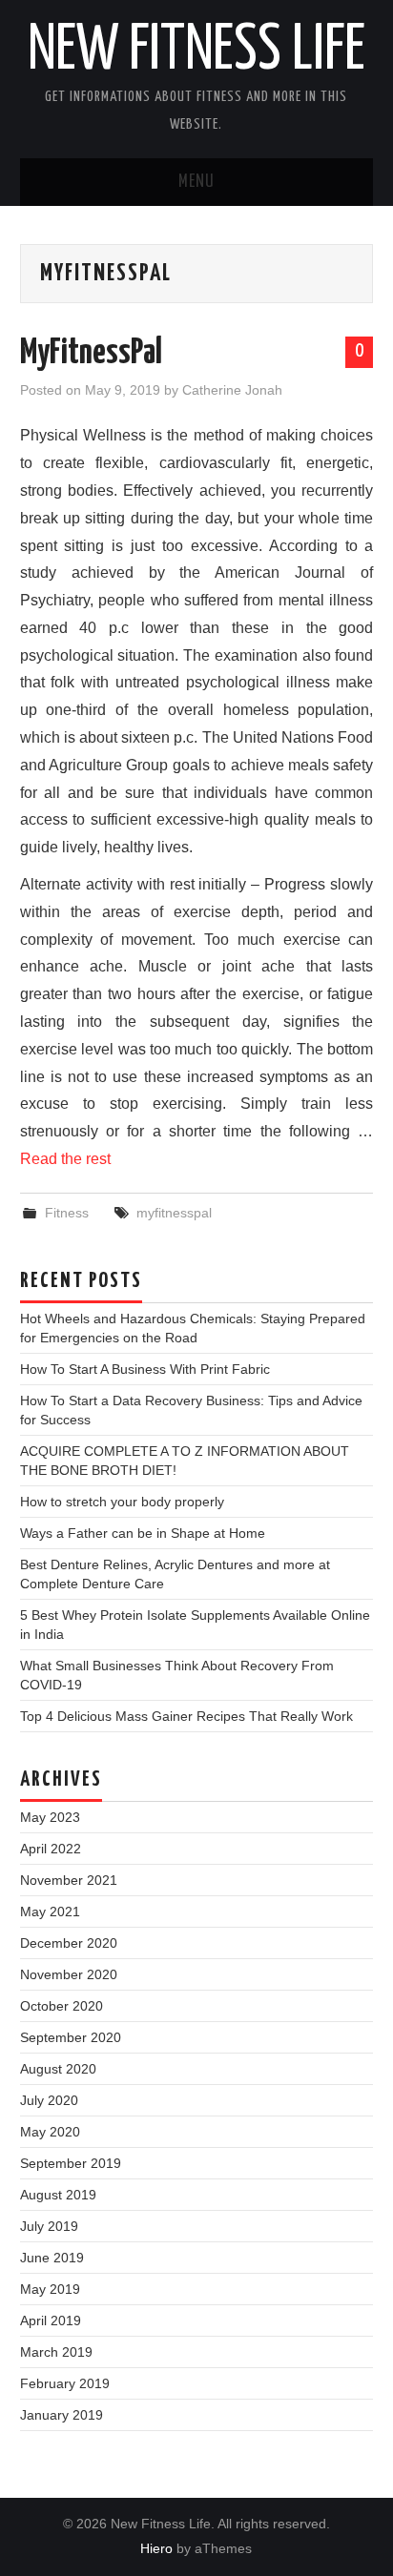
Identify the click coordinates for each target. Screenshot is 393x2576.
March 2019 (56, 2352)
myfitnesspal (174, 1213)
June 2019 (52, 2258)
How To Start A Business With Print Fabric (145, 1369)
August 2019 (58, 2195)
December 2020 (69, 1943)
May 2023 (50, 1817)
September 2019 (71, 2163)
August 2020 (58, 2069)
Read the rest (65, 1159)
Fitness (67, 1213)
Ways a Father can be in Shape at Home (143, 1533)
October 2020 (62, 2006)
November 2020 (69, 1974)
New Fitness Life (196, 51)
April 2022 (51, 1849)
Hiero (156, 2548)
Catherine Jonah (232, 390)
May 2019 (50, 2289)
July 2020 (49, 2100)
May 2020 (50, 2132)
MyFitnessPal (91, 354)
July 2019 (49, 2226)
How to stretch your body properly (122, 1502)
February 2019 (65, 2383)
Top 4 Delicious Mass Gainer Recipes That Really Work (186, 1716)
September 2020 (71, 2037)
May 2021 (50, 1912)
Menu (196, 182)
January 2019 (62, 2415)
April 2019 (51, 2320)
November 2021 (69, 1880)
